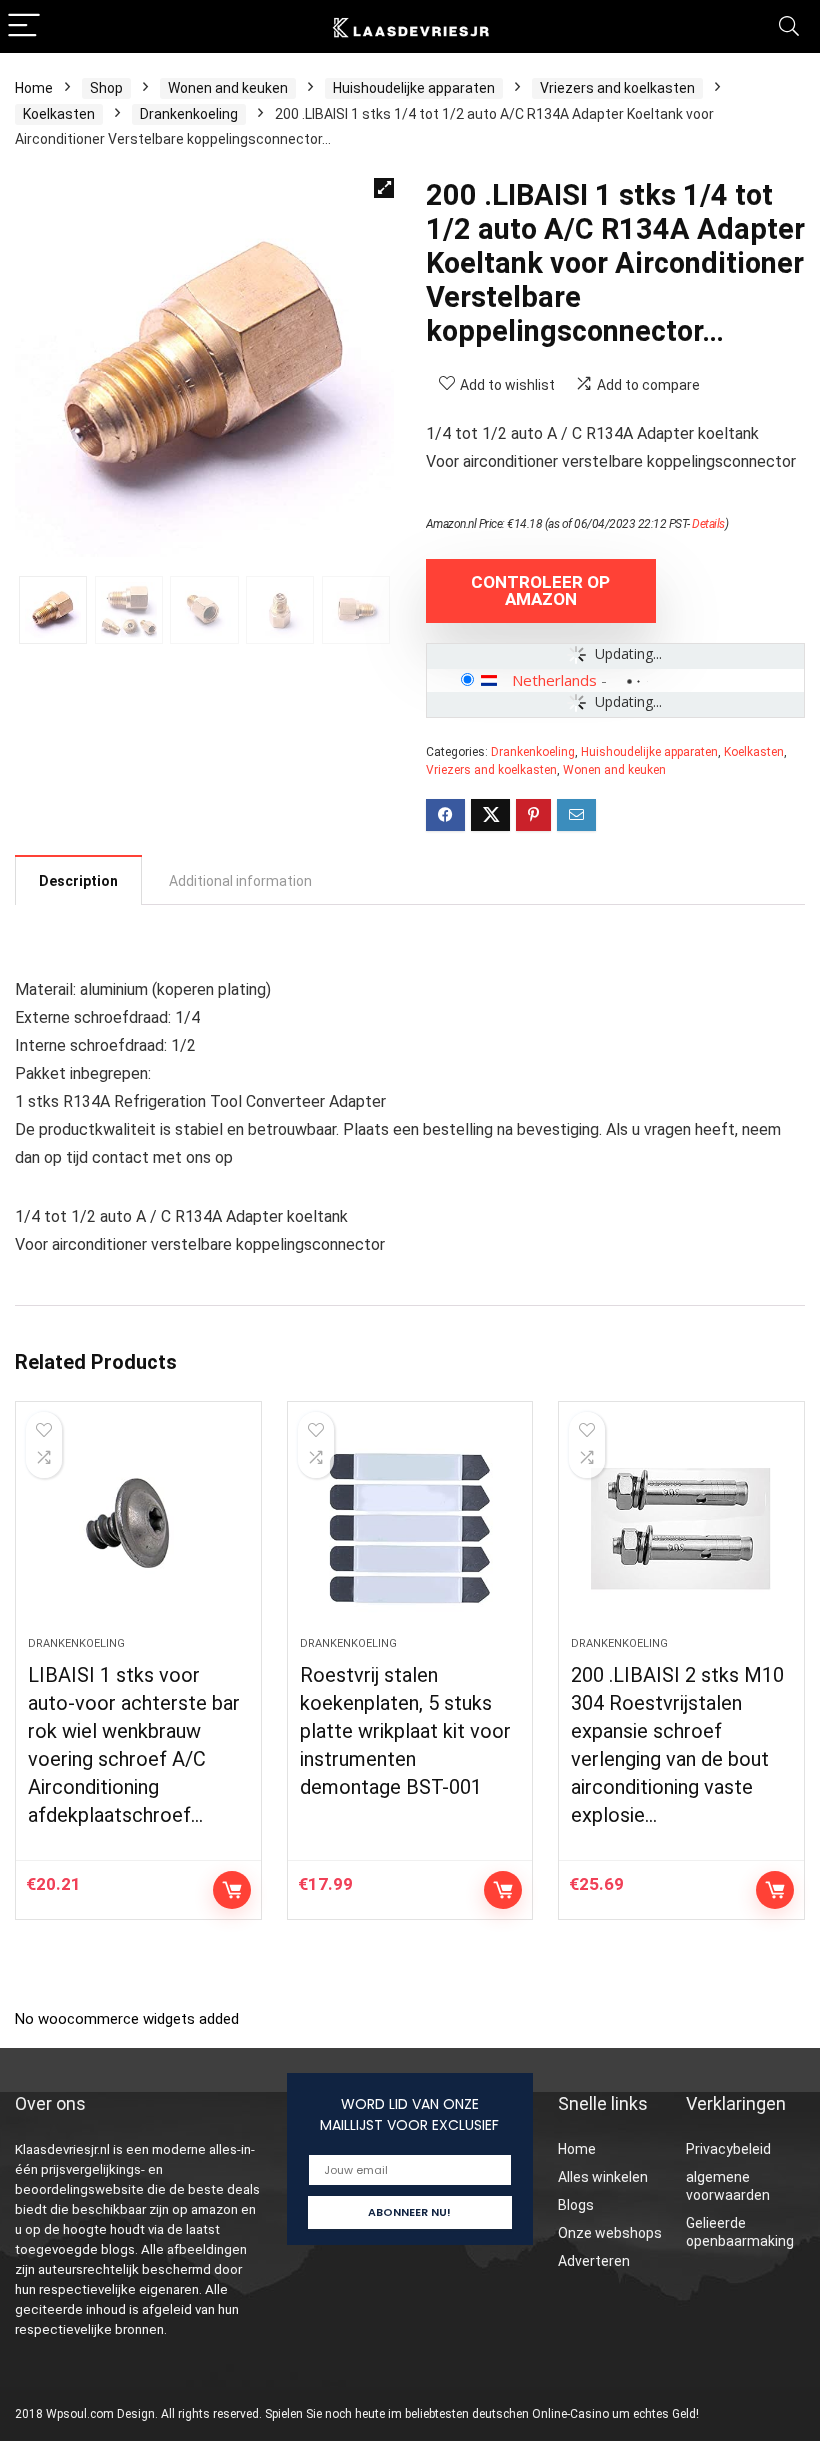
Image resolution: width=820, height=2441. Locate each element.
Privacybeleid (728, 2149)
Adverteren (594, 2261)
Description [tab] (78, 881)
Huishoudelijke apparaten (414, 88)
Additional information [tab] (240, 881)
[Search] (789, 26)
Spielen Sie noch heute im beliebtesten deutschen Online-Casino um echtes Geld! (482, 2414)
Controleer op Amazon (540, 590)
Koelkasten (59, 114)
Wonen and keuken (228, 88)
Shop (106, 88)
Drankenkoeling (189, 114)
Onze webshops (610, 2233)
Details (708, 524)
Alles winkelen (603, 2177)
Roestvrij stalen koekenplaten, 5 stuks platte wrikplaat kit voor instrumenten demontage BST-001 (405, 1731)
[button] (384, 188)
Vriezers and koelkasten (617, 88)
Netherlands (554, 680)
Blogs (576, 2205)
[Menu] (24, 26)
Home (34, 88)
